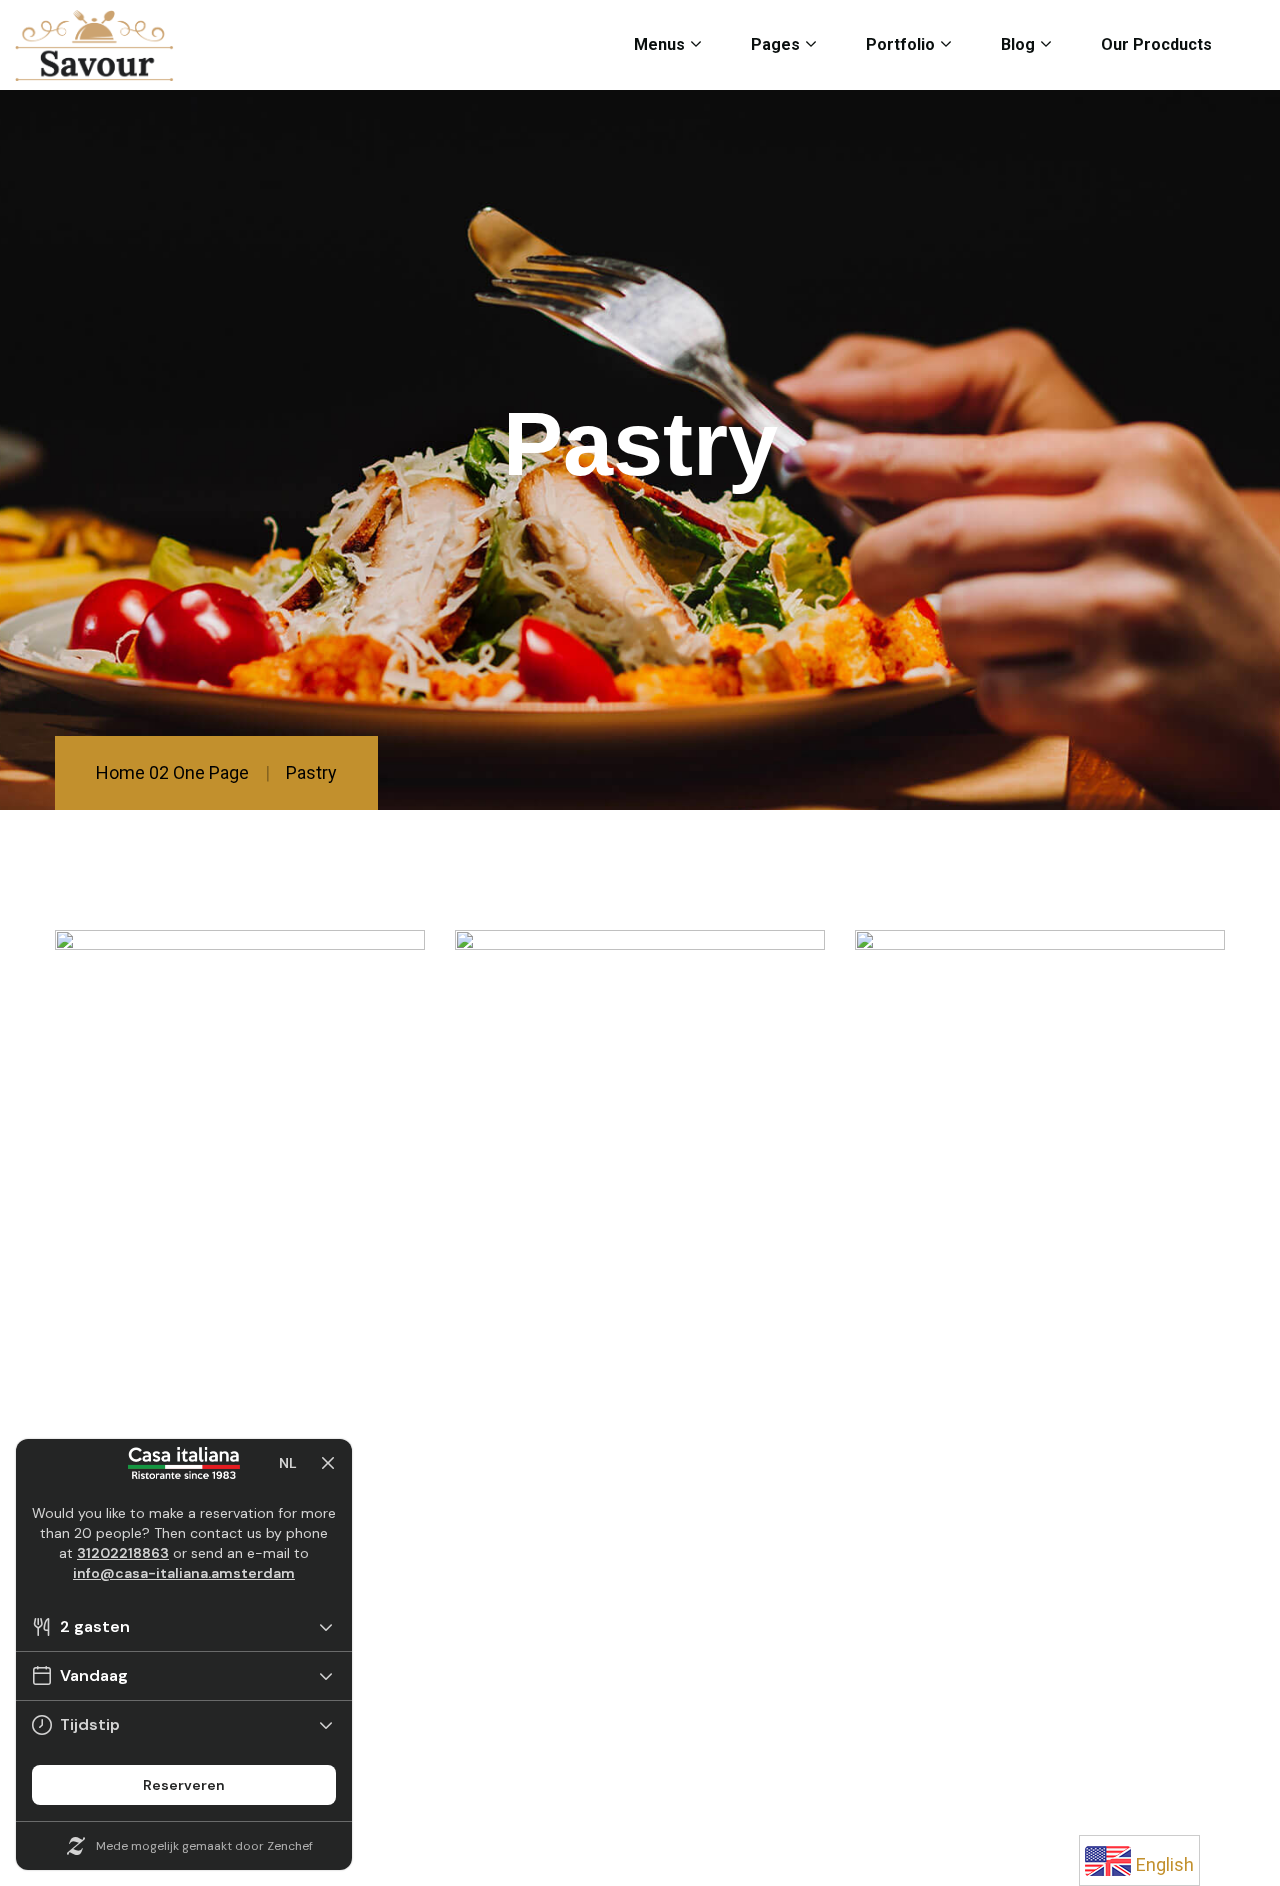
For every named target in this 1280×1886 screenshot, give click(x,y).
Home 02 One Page (172, 772)
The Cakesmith (580, 1147)
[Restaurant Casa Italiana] (94, 45)
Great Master (967, 1147)
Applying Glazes (189, 1147)
